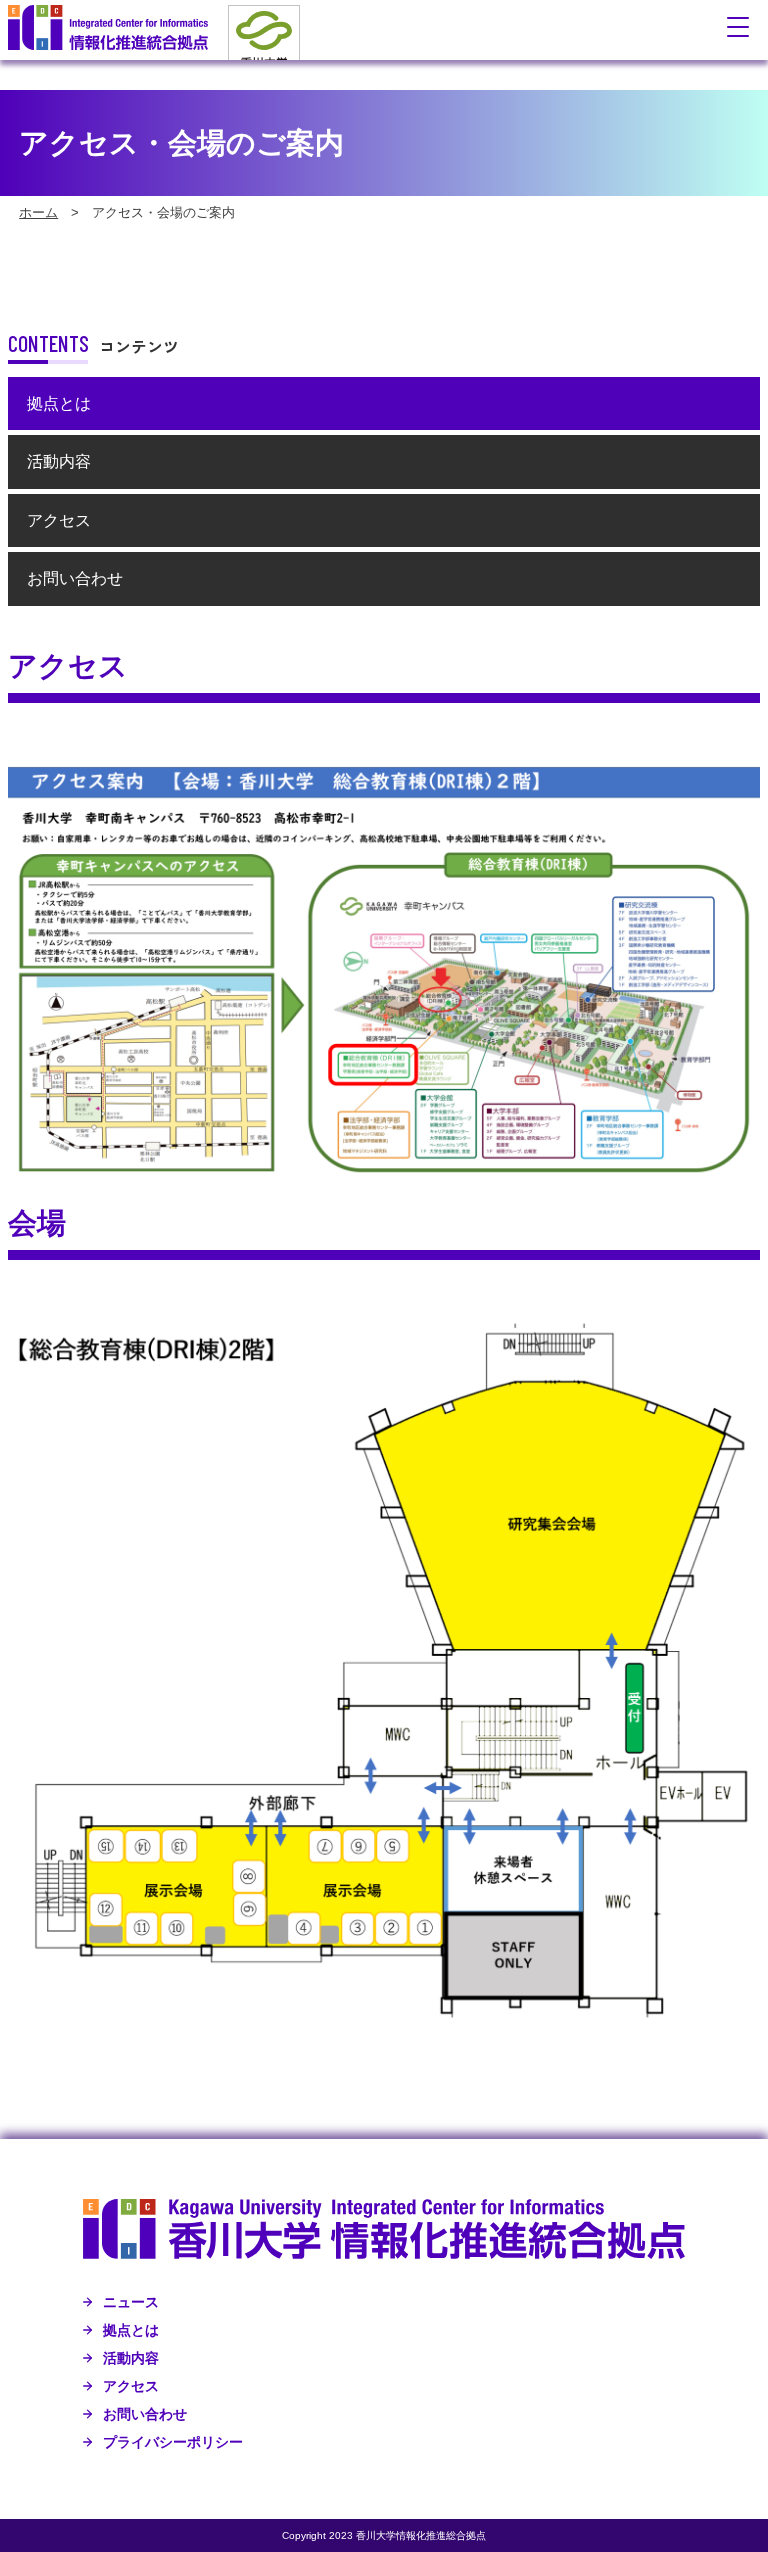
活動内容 (59, 461)
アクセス (59, 520)
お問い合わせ (75, 578)
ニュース (131, 2302)
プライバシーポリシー (173, 2442)
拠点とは (59, 403)
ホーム (38, 212)
